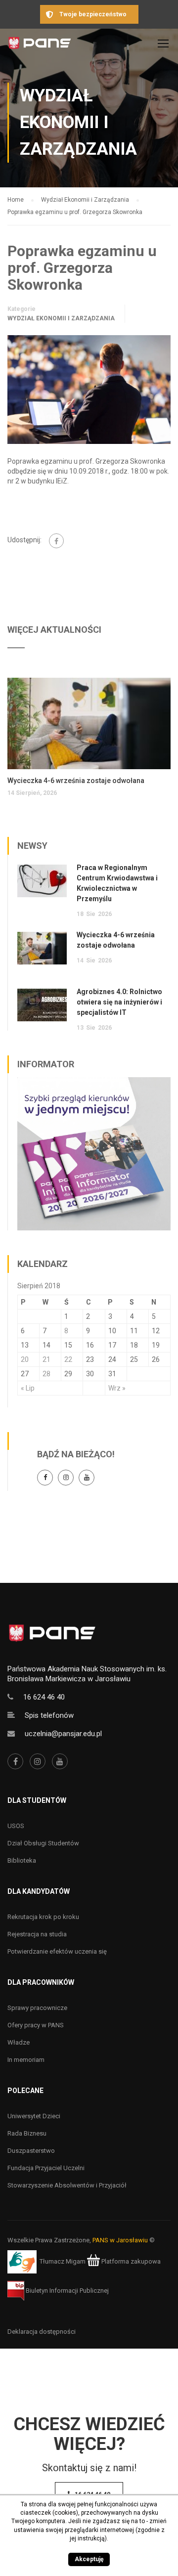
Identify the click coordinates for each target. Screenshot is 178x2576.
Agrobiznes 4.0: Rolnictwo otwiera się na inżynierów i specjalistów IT (119, 1002)
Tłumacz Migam (63, 2261)
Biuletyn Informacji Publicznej (67, 2291)
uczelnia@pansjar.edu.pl (63, 1734)
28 (46, 1374)
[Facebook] (56, 541)
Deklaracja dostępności (42, 2332)
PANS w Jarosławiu (120, 2240)
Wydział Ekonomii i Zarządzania (61, 318)
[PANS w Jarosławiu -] (40, 46)
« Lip (28, 1388)
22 (68, 1359)
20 (25, 1359)
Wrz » (117, 1388)
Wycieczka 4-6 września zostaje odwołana (76, 781)
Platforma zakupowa (130, 2261)
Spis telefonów (49, 1715)
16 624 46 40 (44, 1697)
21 (46, 1359)
